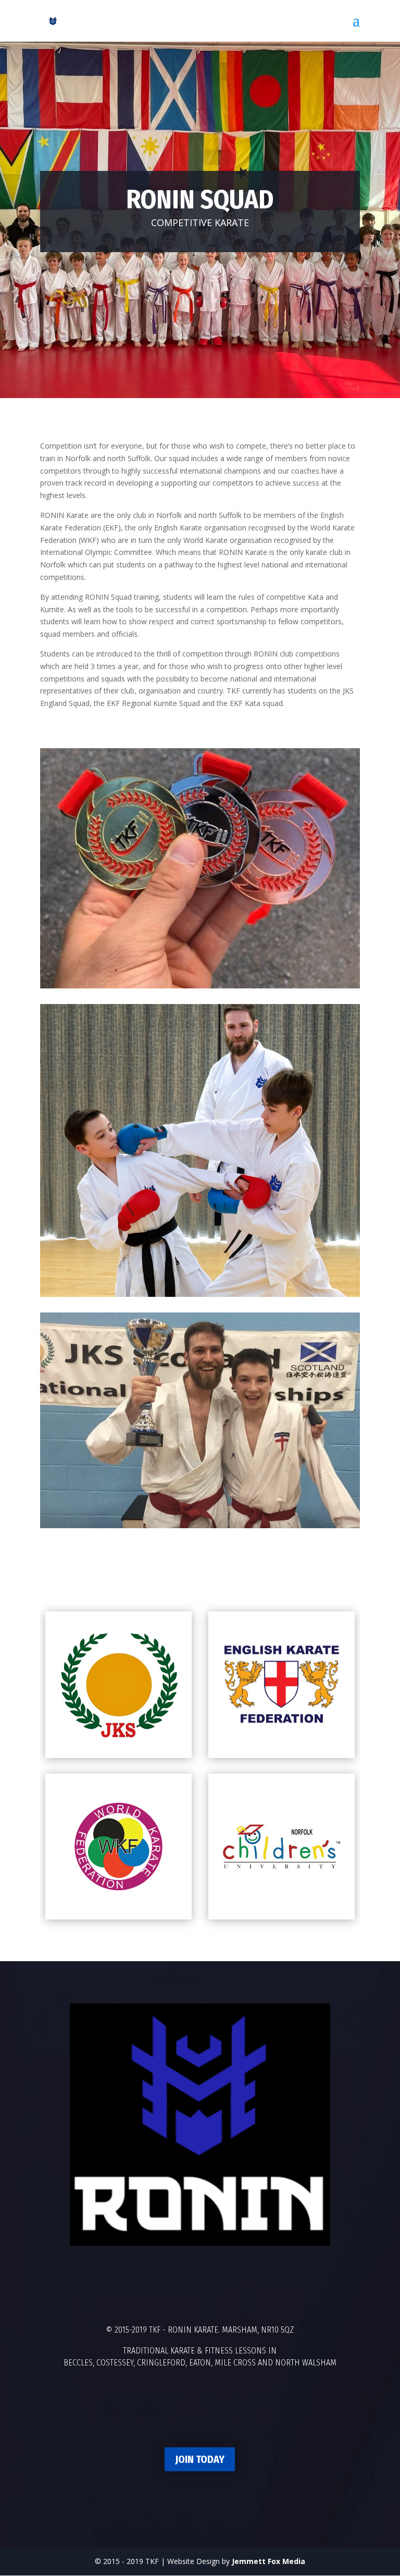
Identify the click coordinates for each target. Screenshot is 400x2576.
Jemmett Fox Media (268, 2561)
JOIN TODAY (200, 2459)
